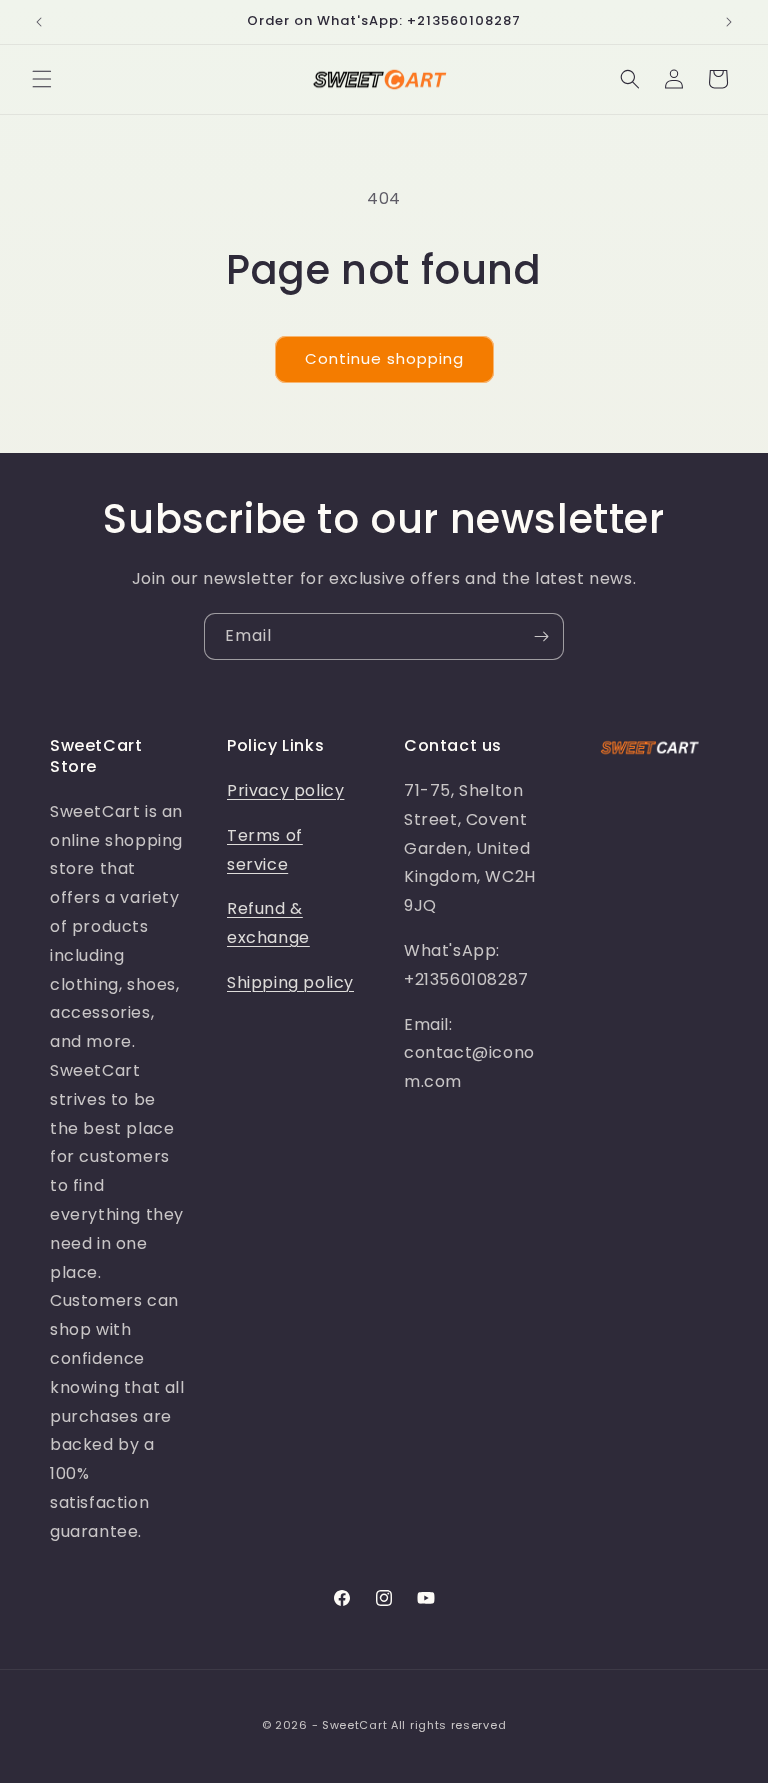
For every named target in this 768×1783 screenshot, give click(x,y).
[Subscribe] (541, 636)
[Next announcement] (729, 22)
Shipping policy (290, 982)
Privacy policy (285, 790)
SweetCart (354, 1725)
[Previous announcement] (39, 22)
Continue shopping (384, 358)
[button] (42, 79)
